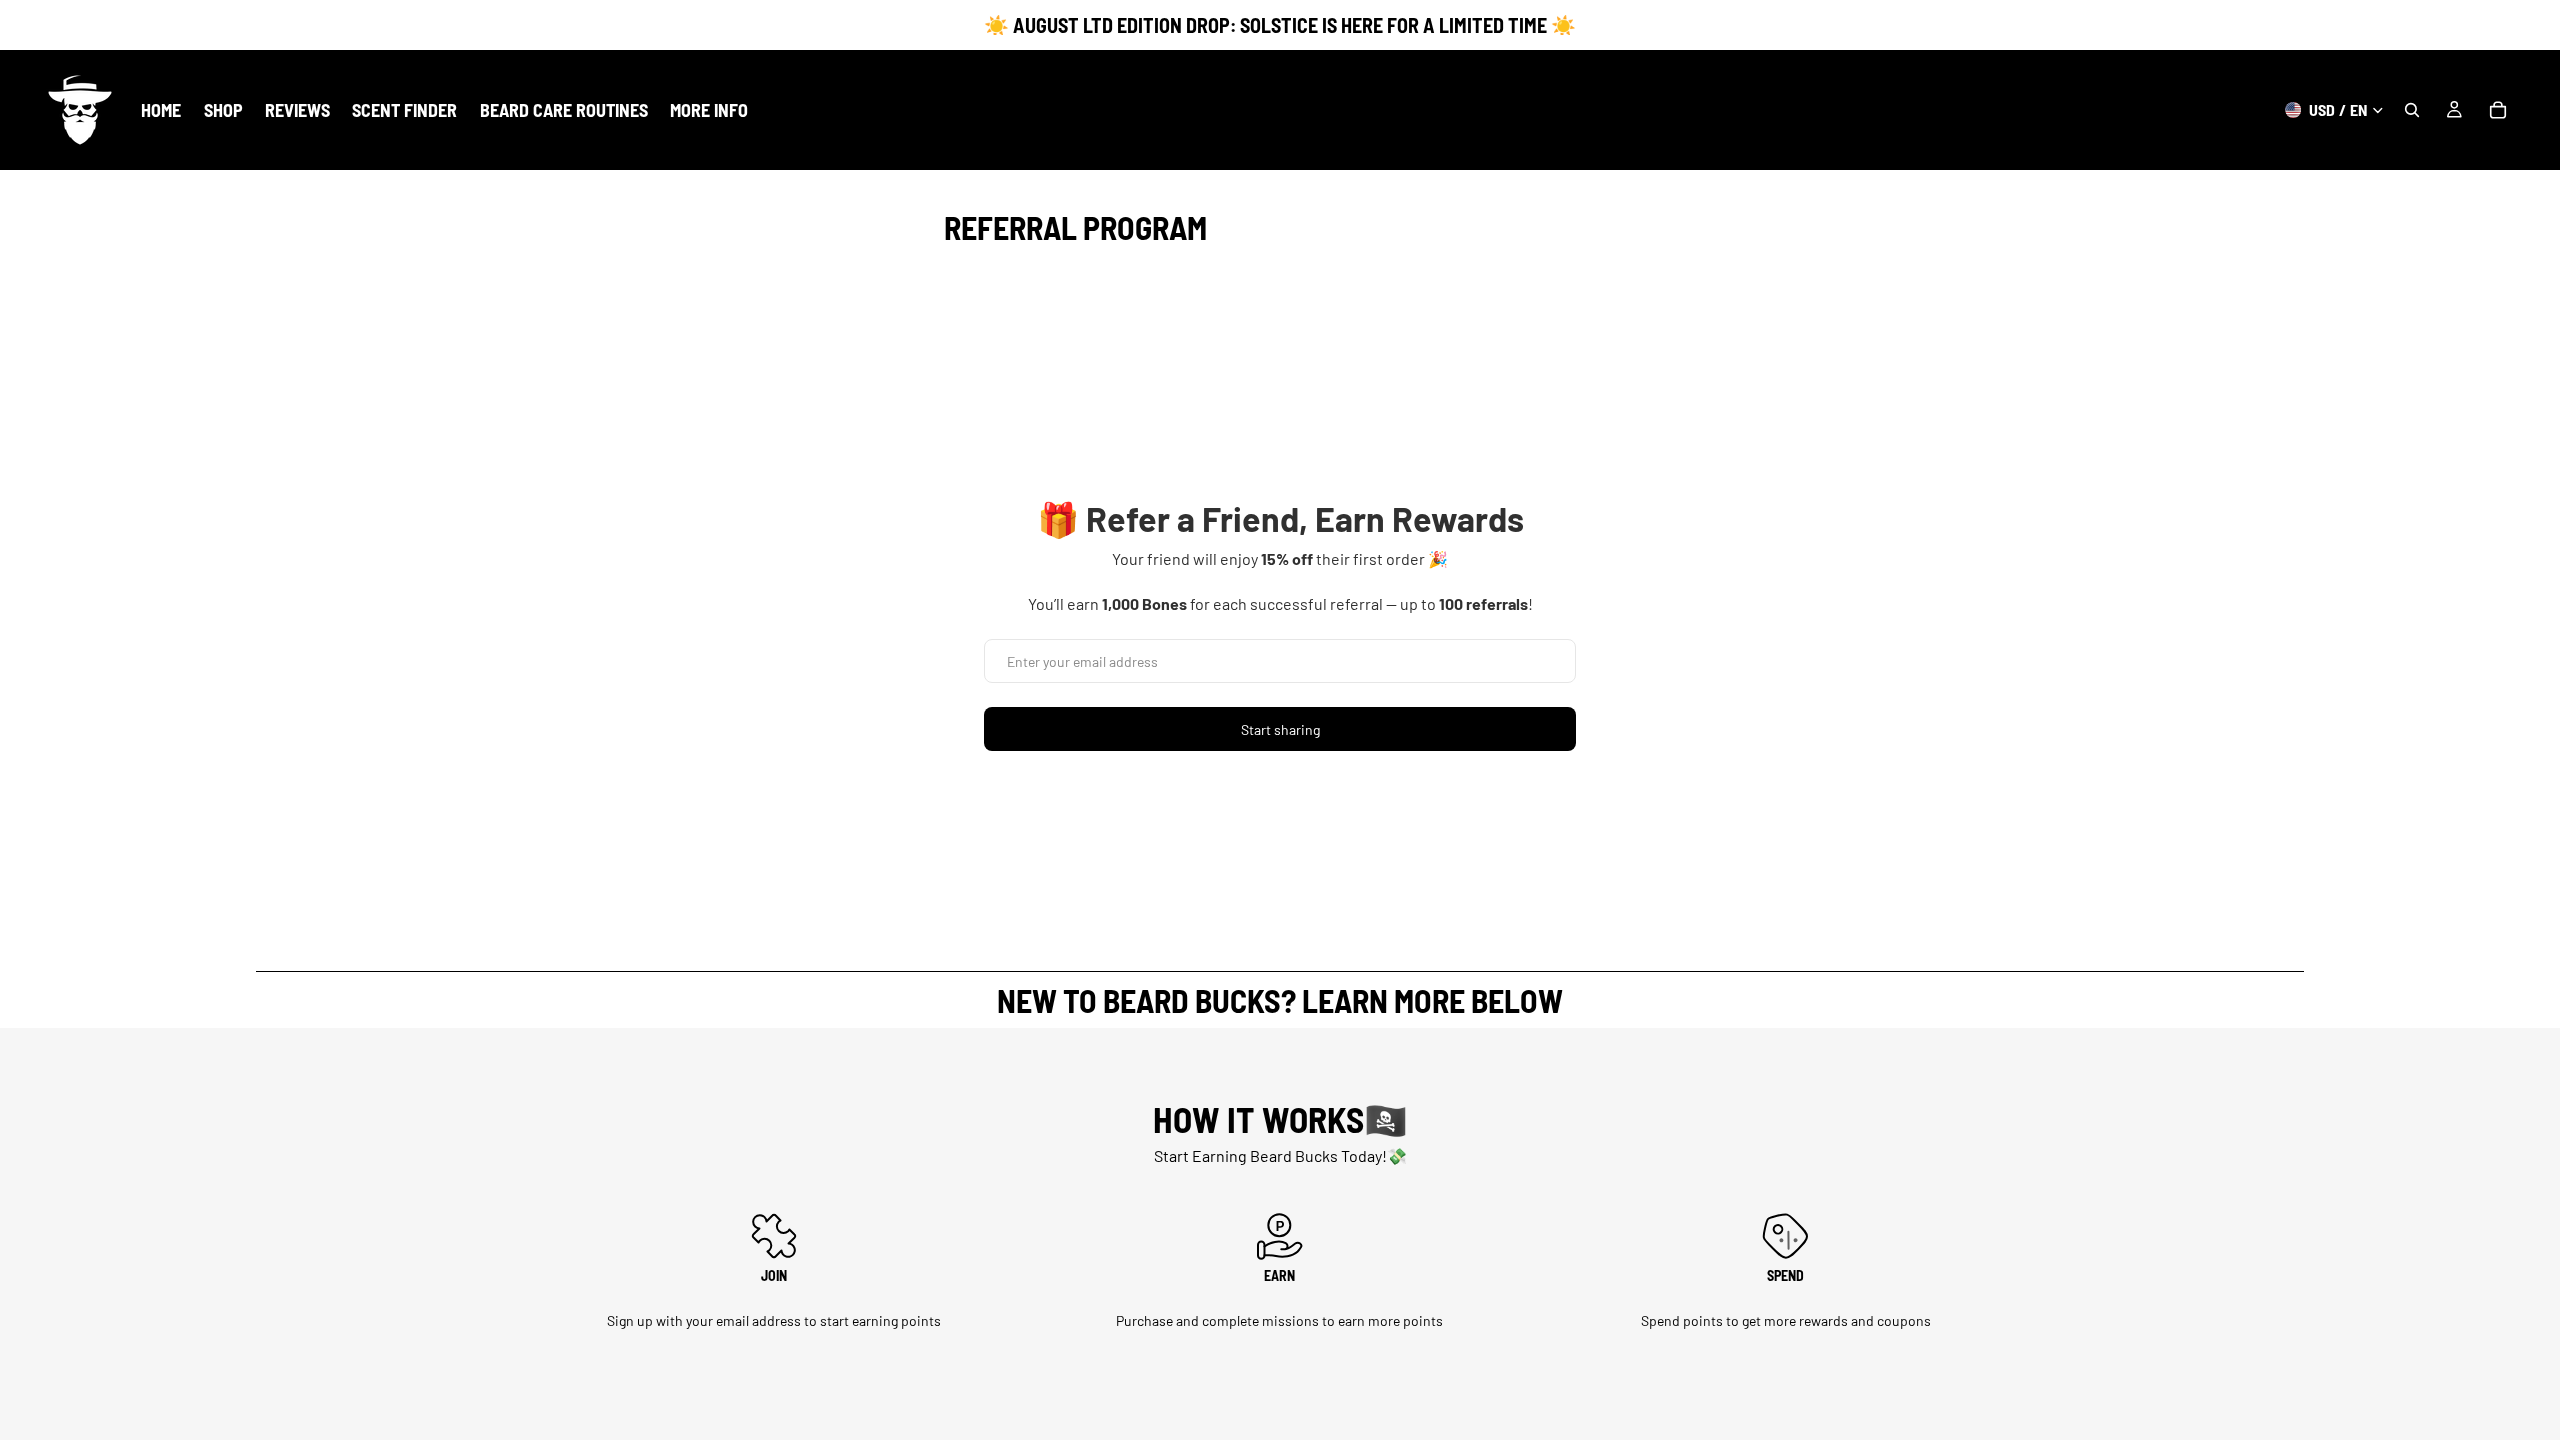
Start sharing (1280, 729)
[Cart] (2498, 110)
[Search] (2412, 110)
